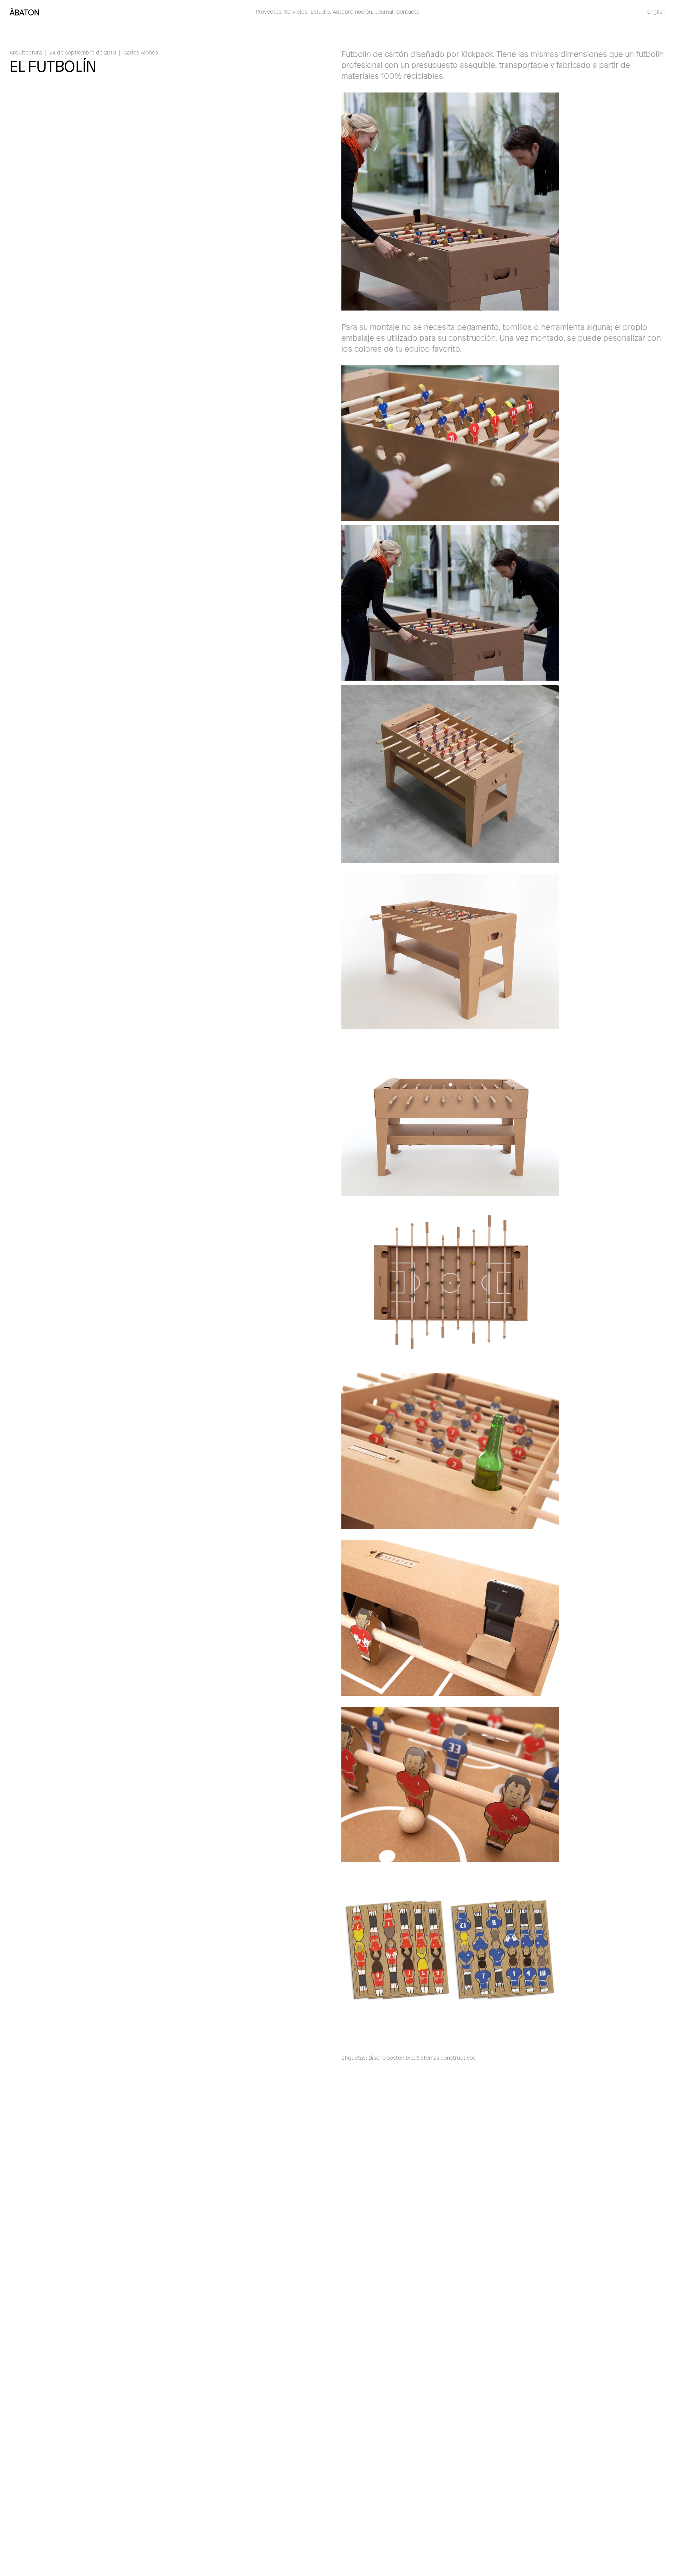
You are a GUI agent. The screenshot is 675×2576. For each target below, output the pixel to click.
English (656, 11)
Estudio (320, 11)
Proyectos (268, 11)
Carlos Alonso (141, 52)
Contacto (408, 11)
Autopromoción (352, 11)
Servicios (296, 11)
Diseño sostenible (391, 2057)
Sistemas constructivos (446, 2057)
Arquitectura (26, 52)
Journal (384, 11)
